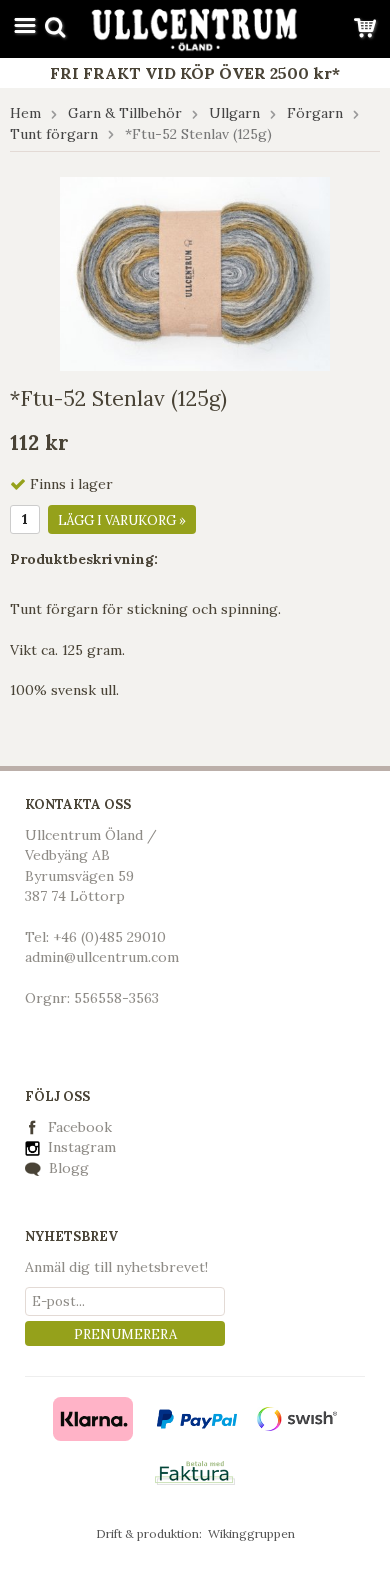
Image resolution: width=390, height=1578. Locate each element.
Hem (25, 113)
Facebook (80, 1127)
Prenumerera (125, 1334)
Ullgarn (234, 113)
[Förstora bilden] (195, 273)
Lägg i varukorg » (122, 520)
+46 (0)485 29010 (109, 937)
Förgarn (315, 113)
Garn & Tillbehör (125, 113)
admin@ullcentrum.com (102, 957)
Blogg (67, 1168)
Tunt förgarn (54, 134)
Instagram (80, 1147)
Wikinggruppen (251, 1533)
